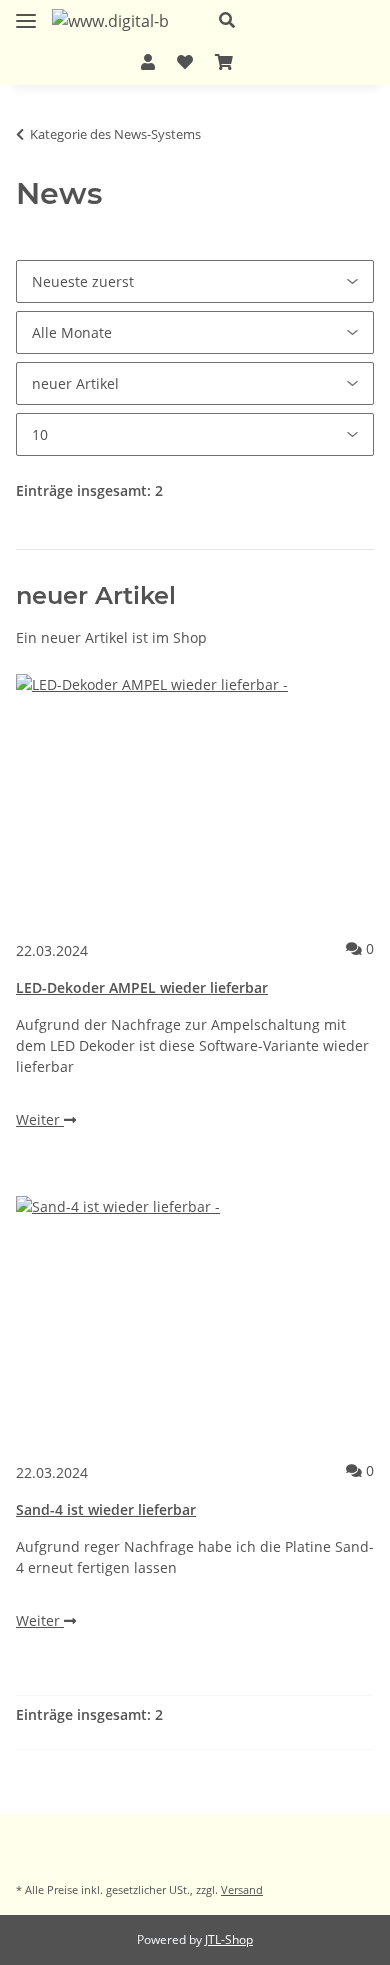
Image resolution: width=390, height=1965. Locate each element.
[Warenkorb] (224, 62)
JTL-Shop (229, 1939)
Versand (242, 1889)
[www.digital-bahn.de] (110, 20)
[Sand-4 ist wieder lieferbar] (195, 1319)
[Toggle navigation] (26, 13)
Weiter (40, 1119)
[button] (288, 20)
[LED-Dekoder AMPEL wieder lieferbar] (195, 797)
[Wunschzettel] (185, 62)
